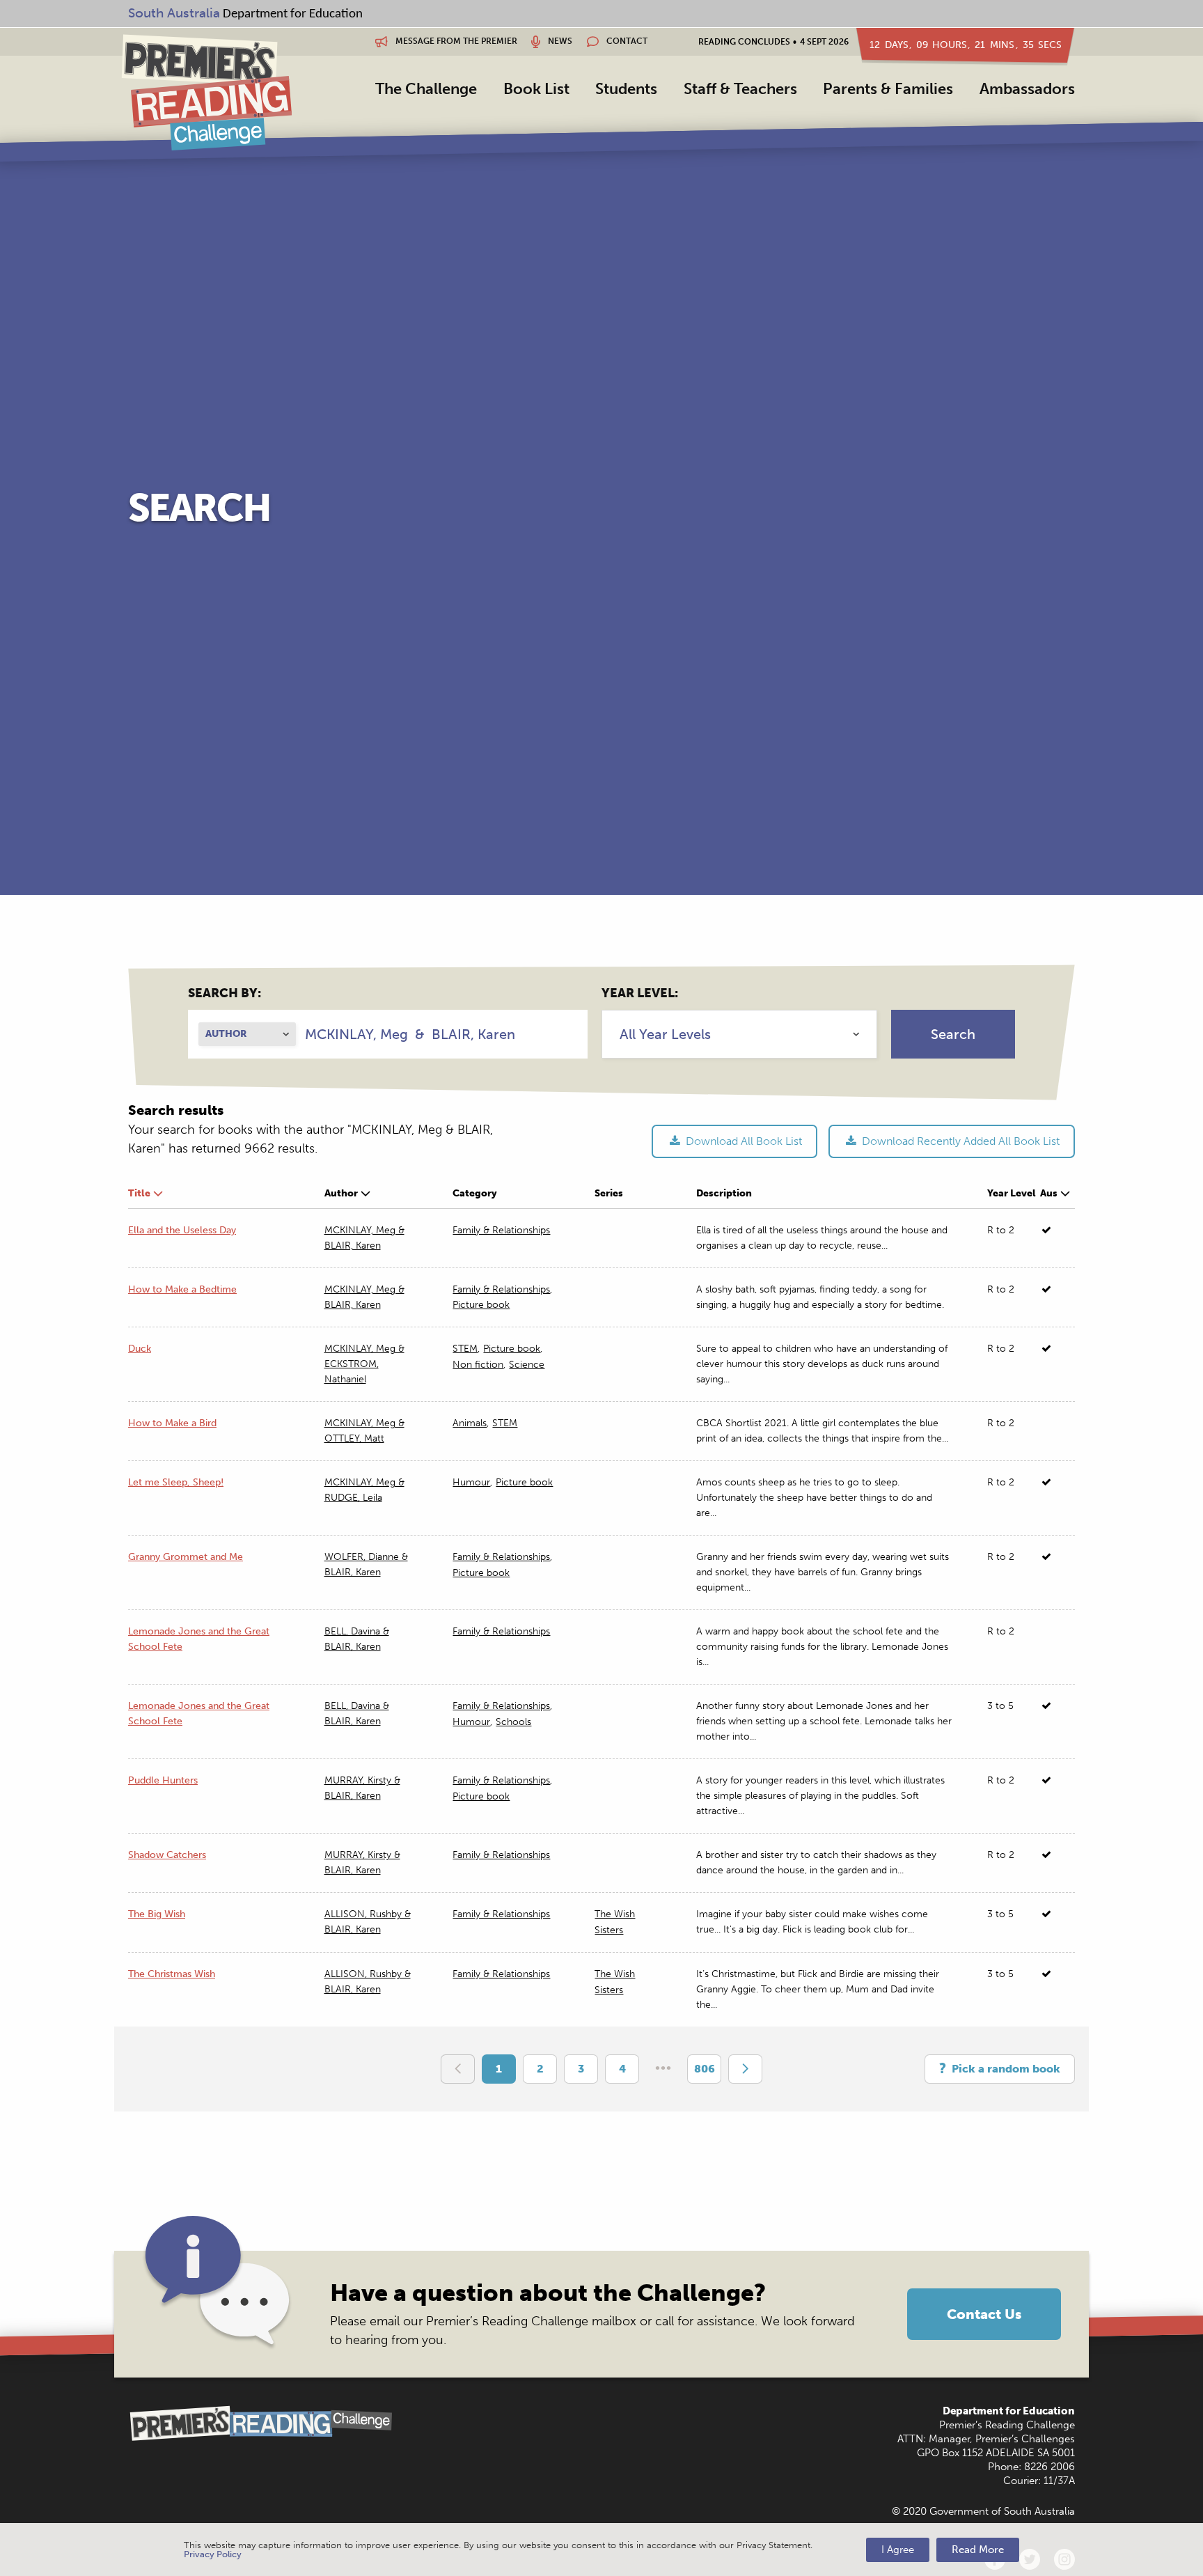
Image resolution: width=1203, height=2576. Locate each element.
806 (705, 2069)
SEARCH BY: (225, 993)
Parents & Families (888, 89)
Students (626, 89)
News (559, 41)
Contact (626, 41)
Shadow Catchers (167, 1855)
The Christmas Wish (172, 1974)
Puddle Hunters (163, 1780)
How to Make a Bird (172, 1423)
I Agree (898, 2550)
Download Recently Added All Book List (959, 1141)
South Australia (174, 13)
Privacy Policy (213, 2554)
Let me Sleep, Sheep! (176, 1482)
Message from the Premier (455, 41)
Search (953, 1034)
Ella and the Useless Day (182, 1230)
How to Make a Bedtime (182, 1289)
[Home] (206, 92)
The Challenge (426, 89)
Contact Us (984, 2314)
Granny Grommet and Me (186, 1557)
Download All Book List (742, 1141)
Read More (978, 2550)
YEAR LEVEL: (640, 993)
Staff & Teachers (740, 89)
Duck (140, 1349)
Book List (536, 89)
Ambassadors (1027, 89)
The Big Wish (157, 1914)
